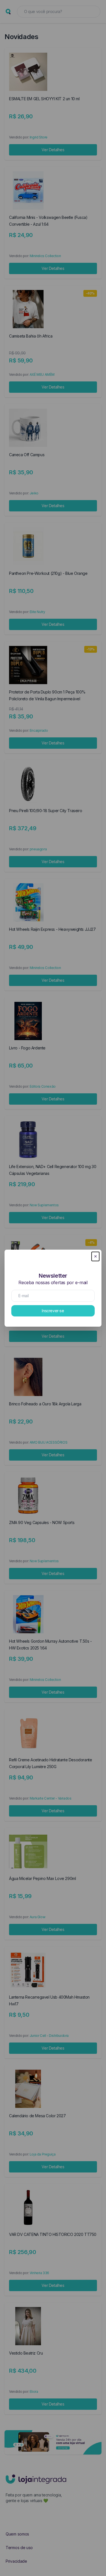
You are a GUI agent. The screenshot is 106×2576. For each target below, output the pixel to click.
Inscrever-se (53, 1311)
